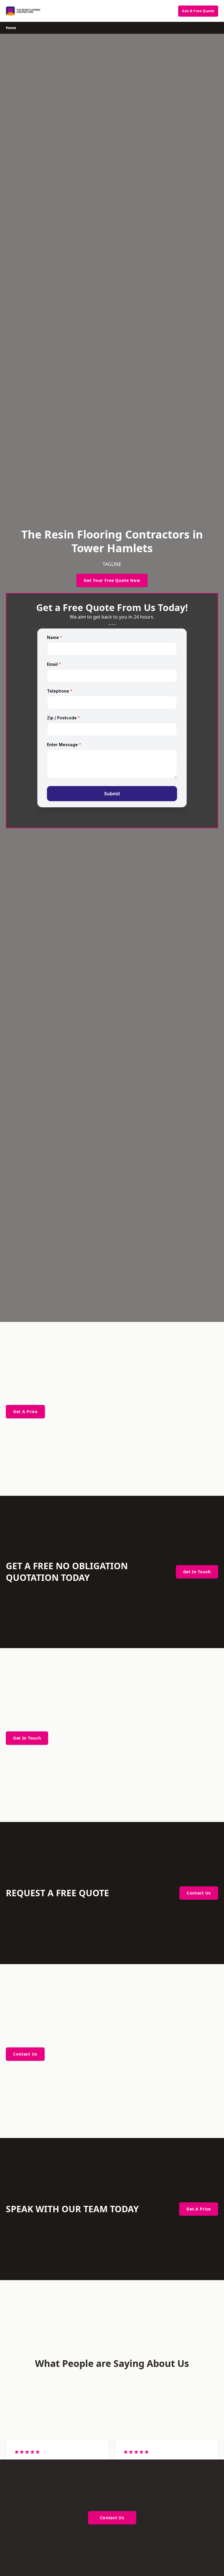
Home (11, 28)
